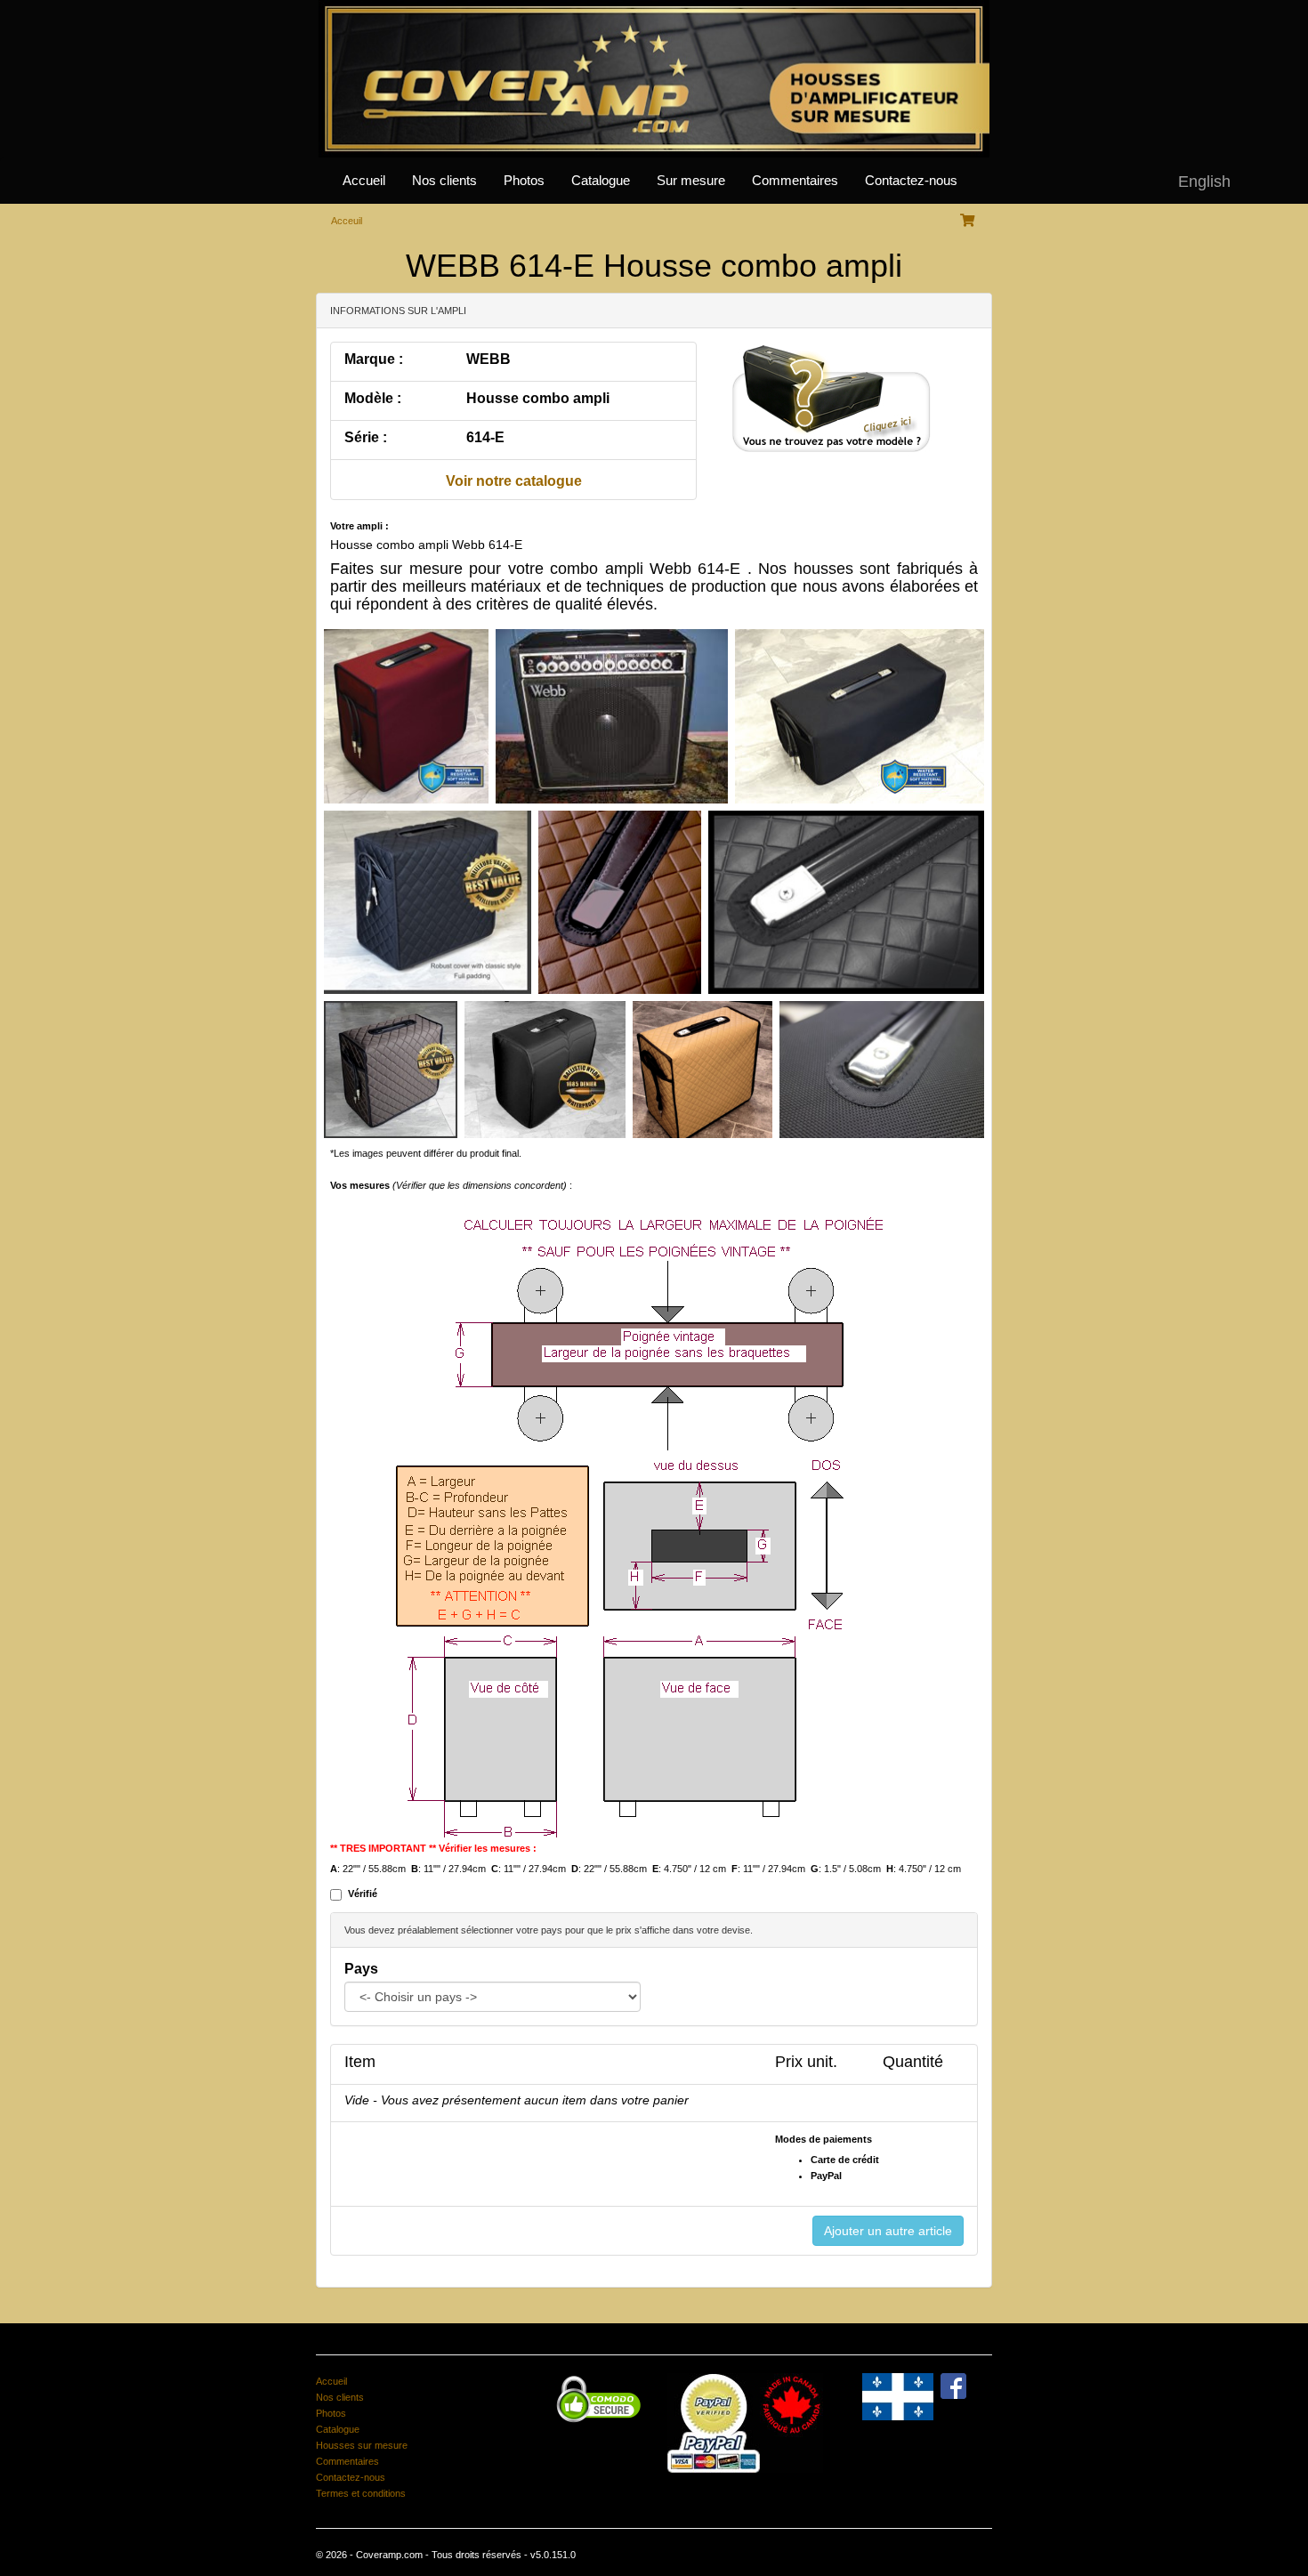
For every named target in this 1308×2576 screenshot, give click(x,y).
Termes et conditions (361, 2493)
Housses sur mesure (362, 2445)
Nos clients (444, 181)
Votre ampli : (359, 526)
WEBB (488, 359)
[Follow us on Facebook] (953, 2385)
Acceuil (347, 221)
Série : (366, 437)
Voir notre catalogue (514, 481)
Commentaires (795, 181)
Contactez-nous (911, 181)
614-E (485, 437)
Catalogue (601, 181)
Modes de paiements (824, 2139)
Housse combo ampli (538, 398)
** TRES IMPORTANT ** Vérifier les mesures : (433, 1848)
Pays (361, 1969)
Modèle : (373, 398)
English (1204, 182)
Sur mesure (691, 181)
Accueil (364, 181)
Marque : (374, 359)
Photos (524, 181)
